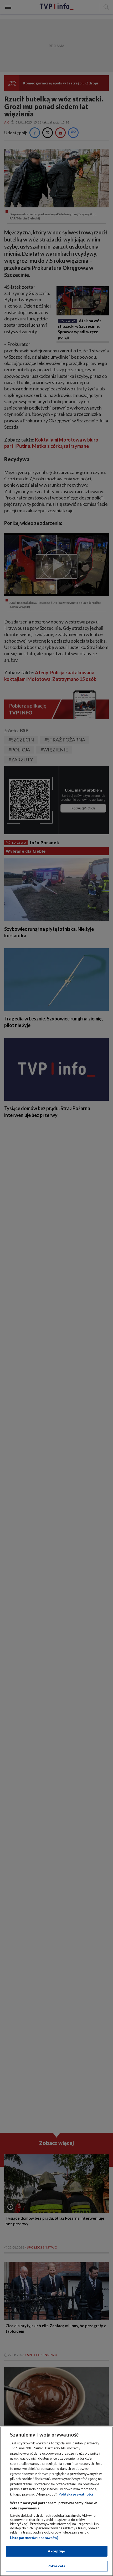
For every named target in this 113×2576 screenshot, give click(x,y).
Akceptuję (56, 2551)
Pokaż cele (56, 2566)
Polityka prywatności (76, 2494)
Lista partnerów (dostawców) (34, 2538)
